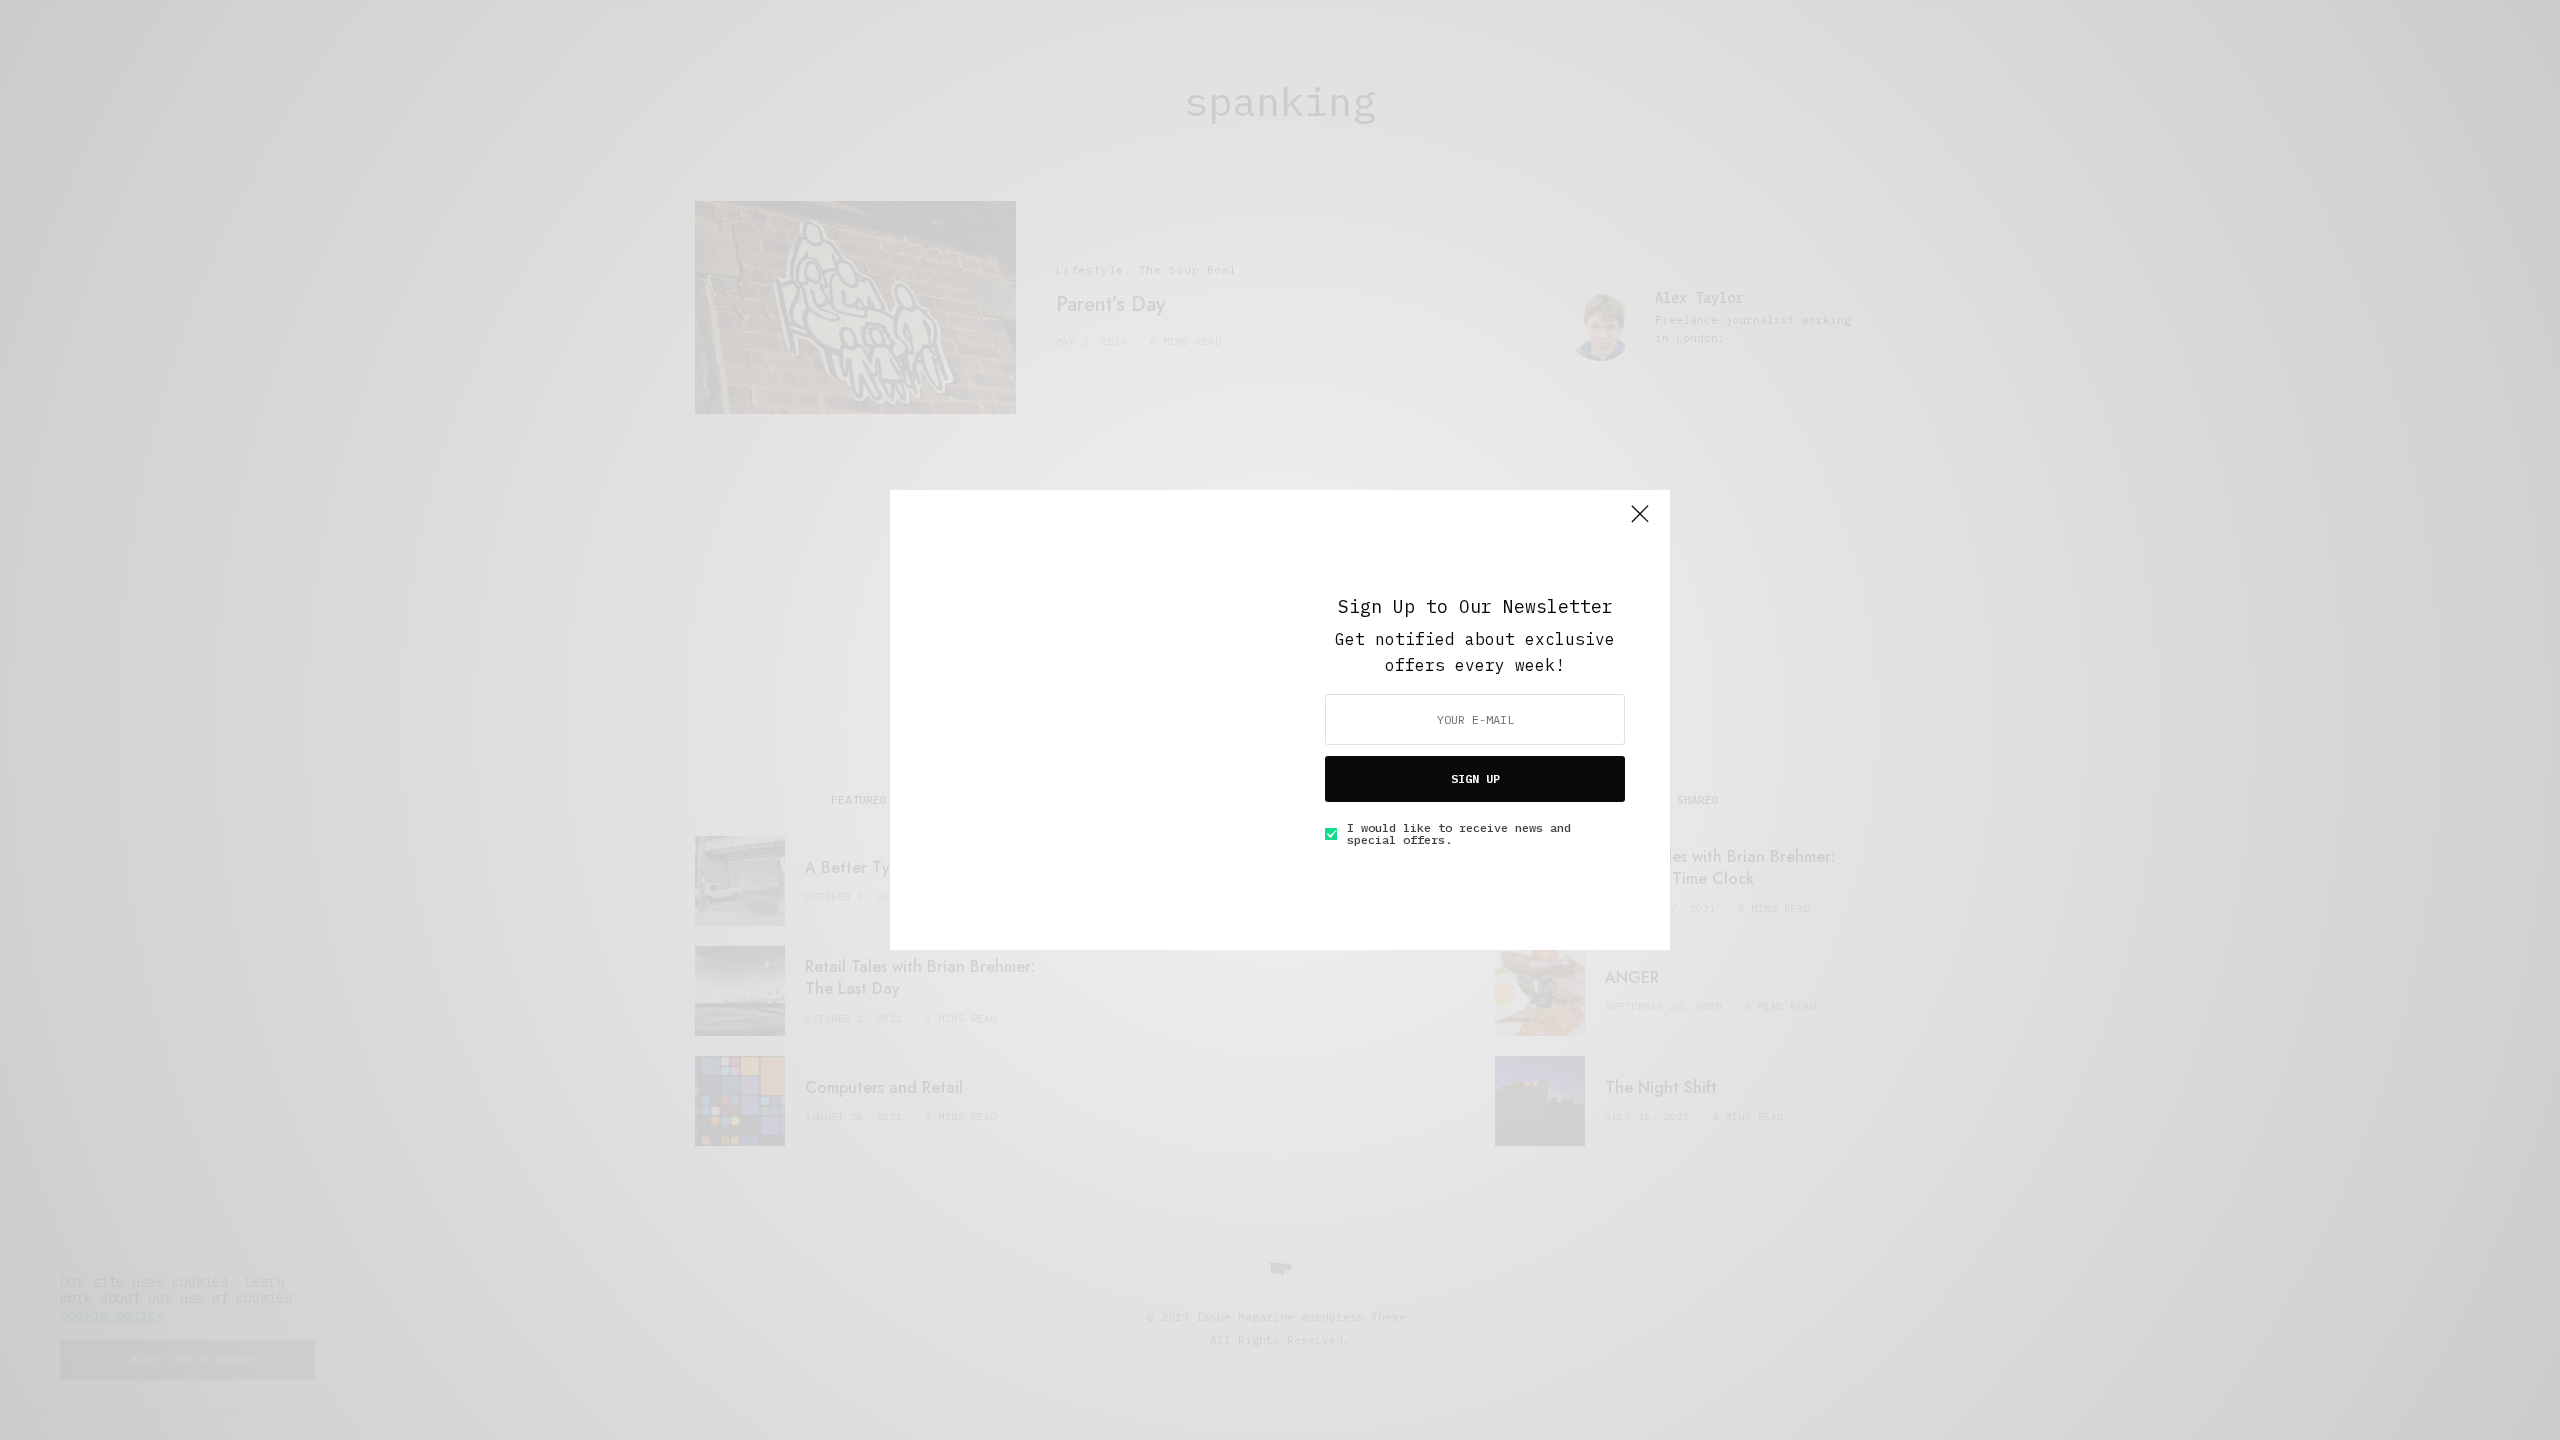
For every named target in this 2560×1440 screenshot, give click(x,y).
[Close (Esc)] (1640, 522)
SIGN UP (1475, 778)
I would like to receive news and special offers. (1459, 834)
